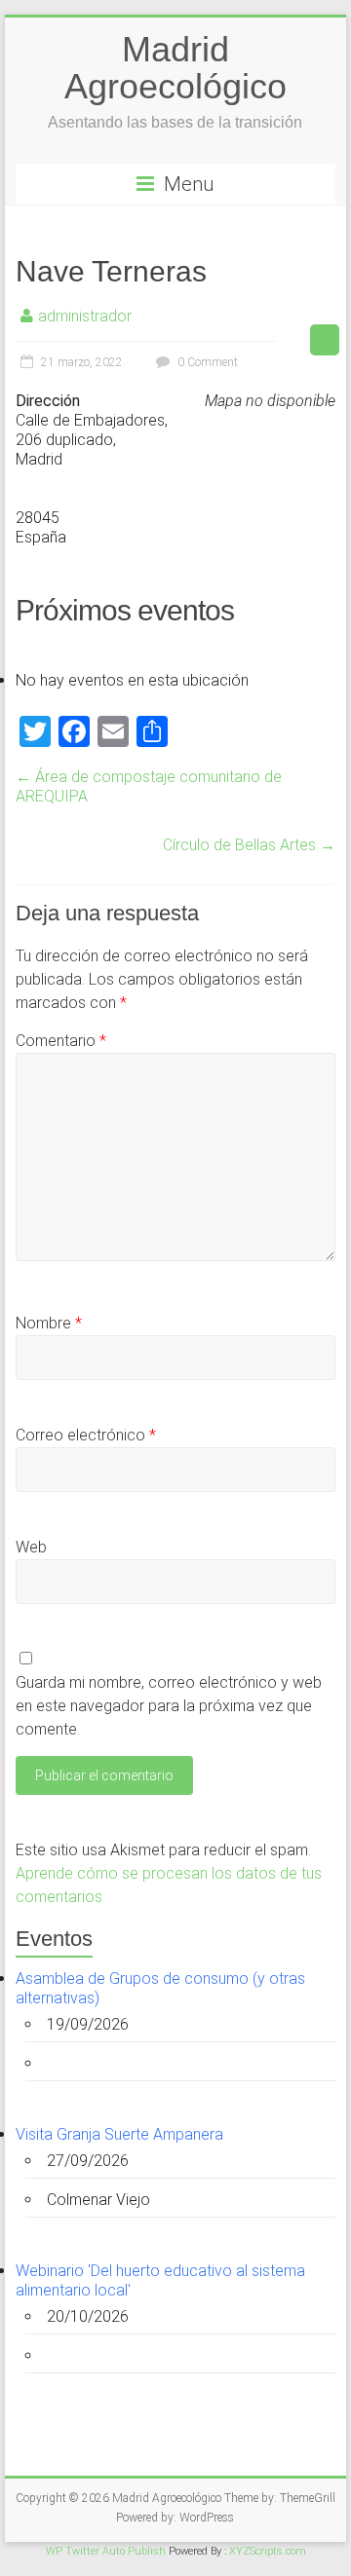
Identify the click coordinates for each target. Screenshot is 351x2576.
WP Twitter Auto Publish (106, 2551)
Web (31, 1547)
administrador (85, 316)
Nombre (49, 1323)
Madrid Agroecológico (175, 68)
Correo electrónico (86, 1435)
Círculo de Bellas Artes (249, 845)
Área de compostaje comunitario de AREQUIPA (149, 786)
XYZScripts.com (268, 2551)
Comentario (61, 1041)
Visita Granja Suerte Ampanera (119, 2134)
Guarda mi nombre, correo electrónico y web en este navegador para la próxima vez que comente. (169, 1706)
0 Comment (206, 362)
